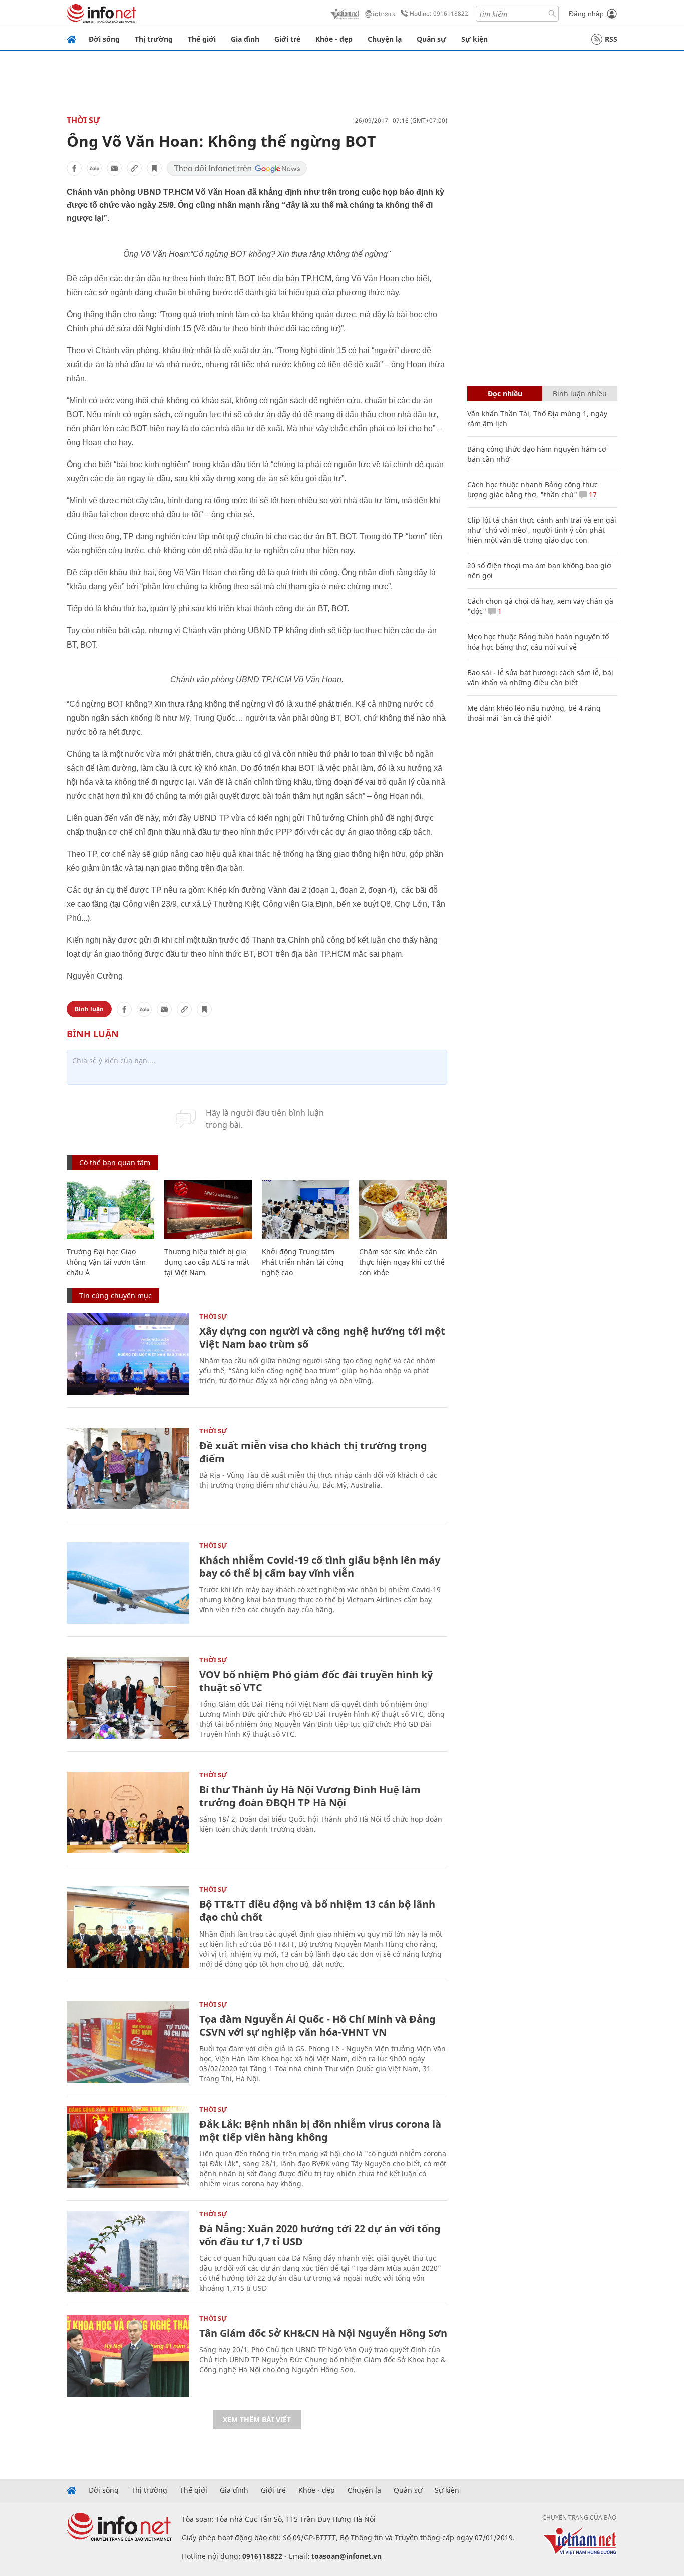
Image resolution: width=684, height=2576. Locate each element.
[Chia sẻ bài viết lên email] (114, 168)
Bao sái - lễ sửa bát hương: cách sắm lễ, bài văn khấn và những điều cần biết (540, 677)
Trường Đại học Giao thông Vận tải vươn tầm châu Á (106, 1262)
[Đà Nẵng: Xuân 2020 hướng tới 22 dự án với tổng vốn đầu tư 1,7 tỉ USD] (128, 2251)
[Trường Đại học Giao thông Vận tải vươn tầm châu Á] (110, 1210)
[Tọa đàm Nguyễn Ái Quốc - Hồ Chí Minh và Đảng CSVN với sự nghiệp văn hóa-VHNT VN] (128, 2042)
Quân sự (431, 39)
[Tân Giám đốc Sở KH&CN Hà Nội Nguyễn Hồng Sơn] (128, 2356)
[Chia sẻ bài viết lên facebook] (74, 168)
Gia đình (245, 39)
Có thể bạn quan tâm (115, 1163)
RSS (611, 39)
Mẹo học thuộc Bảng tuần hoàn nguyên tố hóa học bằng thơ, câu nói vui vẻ (538, 642)
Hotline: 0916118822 (439, 13)
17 (592, 495)
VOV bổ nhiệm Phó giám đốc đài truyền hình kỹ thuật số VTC (316, 1681)
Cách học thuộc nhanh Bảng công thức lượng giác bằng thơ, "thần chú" (533, 490)
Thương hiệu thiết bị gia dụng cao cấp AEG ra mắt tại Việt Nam (207, 1262)
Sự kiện (474, 39)
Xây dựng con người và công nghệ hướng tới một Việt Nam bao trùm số (322, 1337)
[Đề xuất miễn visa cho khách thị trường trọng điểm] (128, 1468)
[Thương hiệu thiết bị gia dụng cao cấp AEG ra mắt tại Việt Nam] (208, 1210)
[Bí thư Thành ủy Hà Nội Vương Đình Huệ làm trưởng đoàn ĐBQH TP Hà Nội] (128, 1813)
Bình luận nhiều (580, 394)
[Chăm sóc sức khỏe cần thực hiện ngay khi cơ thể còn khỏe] (403, 1210)
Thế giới (202, 39)
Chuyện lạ (385, 39)
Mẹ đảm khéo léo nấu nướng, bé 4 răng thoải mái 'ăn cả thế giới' (534, 713)
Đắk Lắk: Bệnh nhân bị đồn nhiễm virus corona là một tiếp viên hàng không (320, 2130)
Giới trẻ (287, 39)
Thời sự (83, 120)
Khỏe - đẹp (334, 39)
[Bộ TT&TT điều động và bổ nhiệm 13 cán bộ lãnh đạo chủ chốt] (128, 1927)
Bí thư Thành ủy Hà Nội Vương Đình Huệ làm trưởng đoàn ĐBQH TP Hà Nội (310, 1796)
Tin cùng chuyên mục (115, 1295)
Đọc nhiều (505, 394)
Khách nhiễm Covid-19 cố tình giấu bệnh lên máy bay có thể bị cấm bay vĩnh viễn (320, 1566)
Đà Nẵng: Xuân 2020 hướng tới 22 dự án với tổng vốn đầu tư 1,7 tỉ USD (320, 2235)
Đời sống (104, 39)
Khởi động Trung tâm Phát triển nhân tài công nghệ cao (303, 1262)
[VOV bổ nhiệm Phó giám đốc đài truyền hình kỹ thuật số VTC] (128, 1698)
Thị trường (154, 39)
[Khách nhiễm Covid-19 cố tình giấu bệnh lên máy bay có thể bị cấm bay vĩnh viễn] (128, 1583)
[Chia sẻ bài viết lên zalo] (94, 168)
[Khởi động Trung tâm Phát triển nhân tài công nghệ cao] (306, 1210)
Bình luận (89, 1009)
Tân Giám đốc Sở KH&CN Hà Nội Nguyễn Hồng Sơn (323, 2333)
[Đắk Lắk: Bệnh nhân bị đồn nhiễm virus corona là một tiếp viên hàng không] (128, 2147)
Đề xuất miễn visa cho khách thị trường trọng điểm (313, 1452)
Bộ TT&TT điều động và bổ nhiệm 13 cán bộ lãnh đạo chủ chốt (317, 1911)
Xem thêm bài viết (257, 2420)
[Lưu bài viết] (154, 168)
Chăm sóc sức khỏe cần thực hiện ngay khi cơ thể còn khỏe (402, 1262)
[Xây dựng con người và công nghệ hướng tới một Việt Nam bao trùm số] (128, 1354)
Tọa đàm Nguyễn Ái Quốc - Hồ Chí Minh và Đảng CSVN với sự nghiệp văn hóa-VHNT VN (317, 2025)
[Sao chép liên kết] (134, 168)
